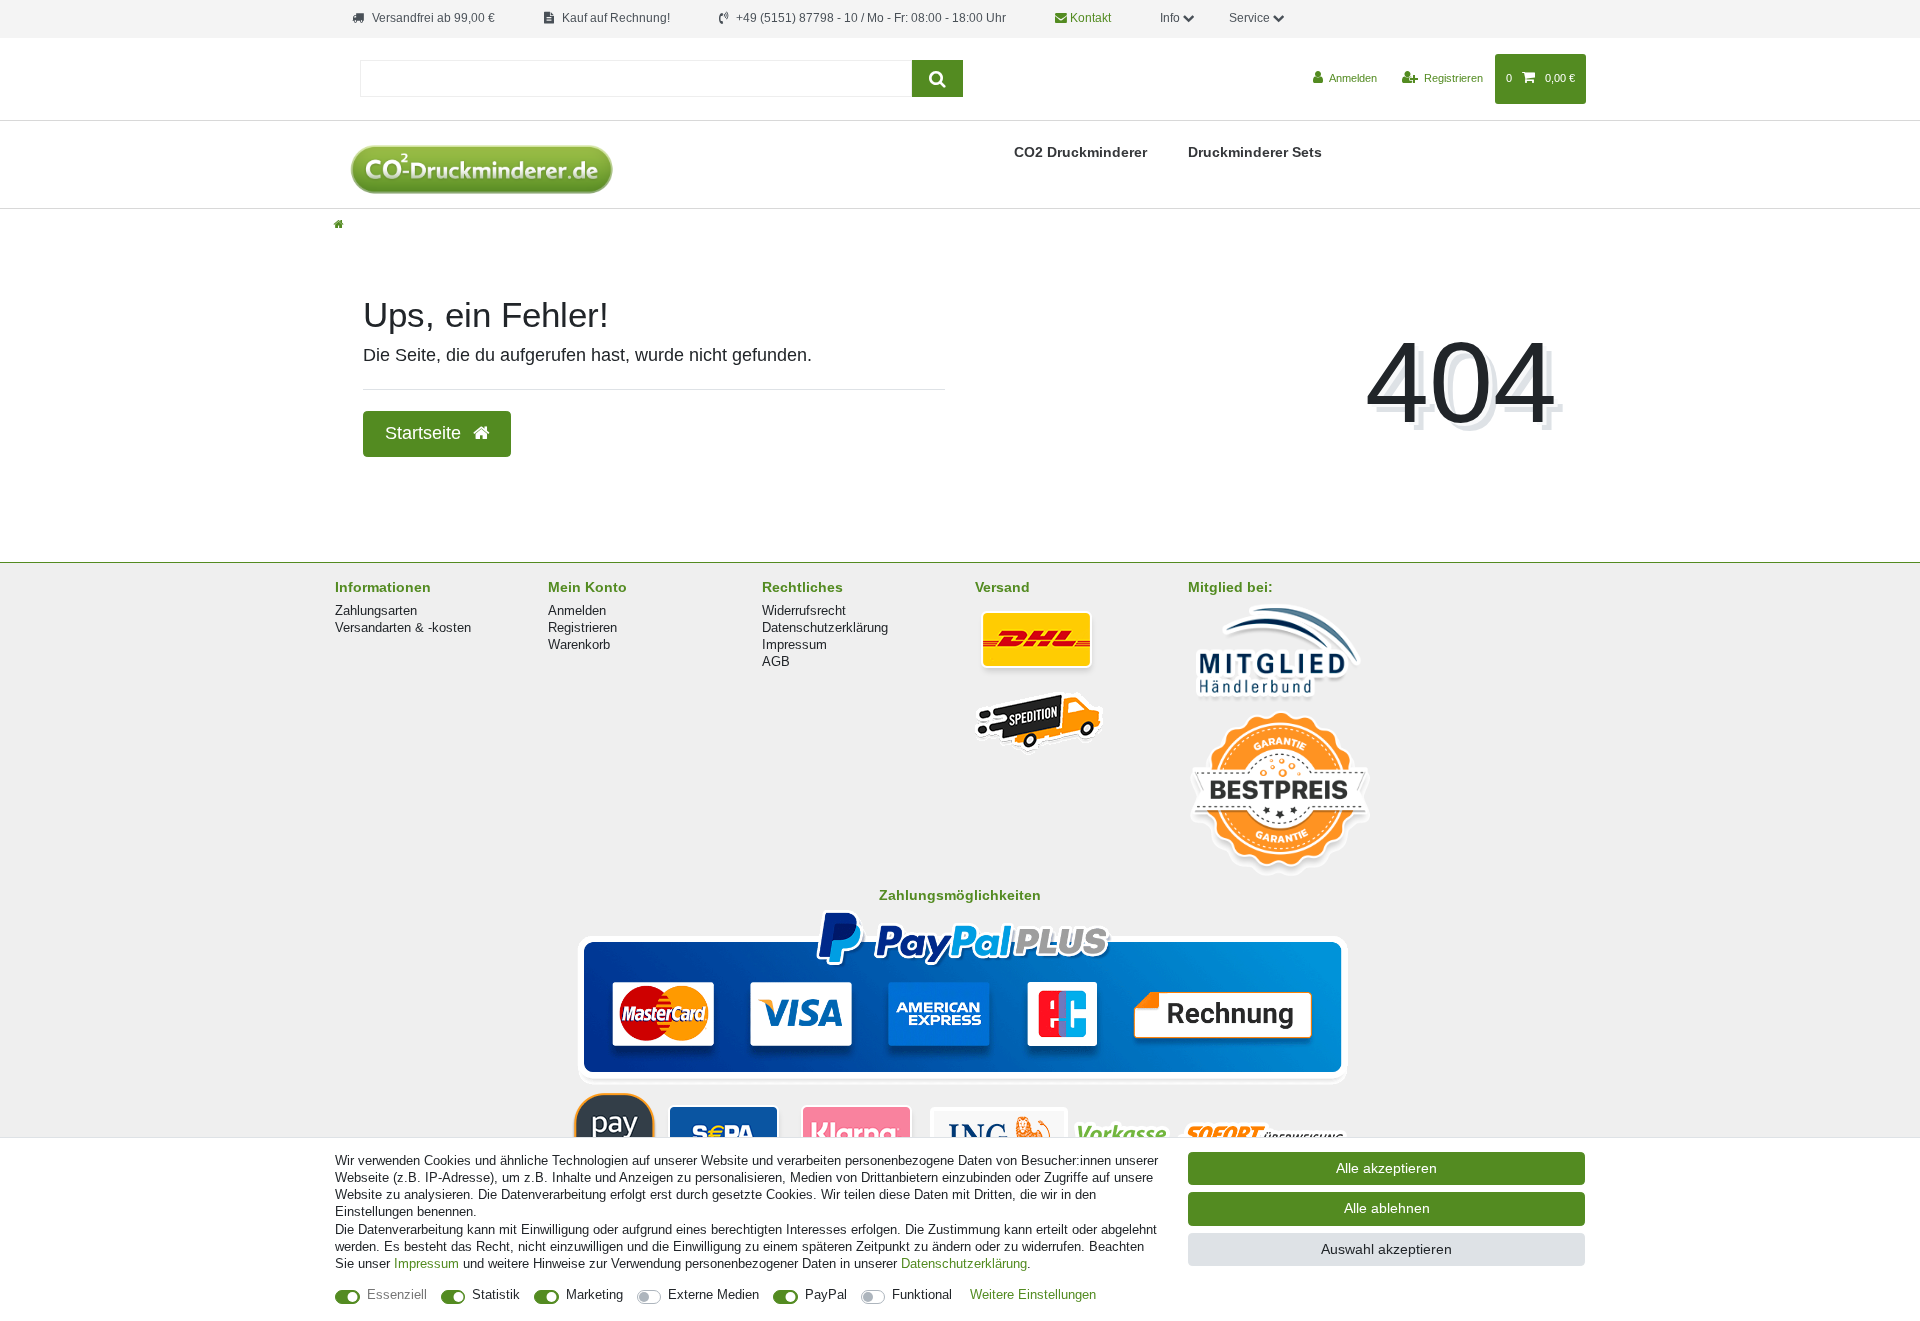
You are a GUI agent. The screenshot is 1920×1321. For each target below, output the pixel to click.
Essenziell (397, 1294)
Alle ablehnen (1387, 1208)
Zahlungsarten (376, 610)
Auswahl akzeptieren (1386, 1249)
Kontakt (1089, 18)
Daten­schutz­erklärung (964, 1263)
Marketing (594, 1294)
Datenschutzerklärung (825, 627)
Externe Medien (713, 1294)
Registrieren (582, 627)
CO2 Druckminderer (1080, 152)
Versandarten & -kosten (403, 627)
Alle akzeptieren (1386, 1168)
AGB (776, 661)
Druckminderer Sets (1255, 152)
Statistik (496, 1294)
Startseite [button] (425, 433)
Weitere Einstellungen (1033, 1294)
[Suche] (937, 78)
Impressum (794, 644)
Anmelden (577, 610)
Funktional (922, 1294)
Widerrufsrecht (804, 610)
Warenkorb (579, 644)
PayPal (826, 1294)
